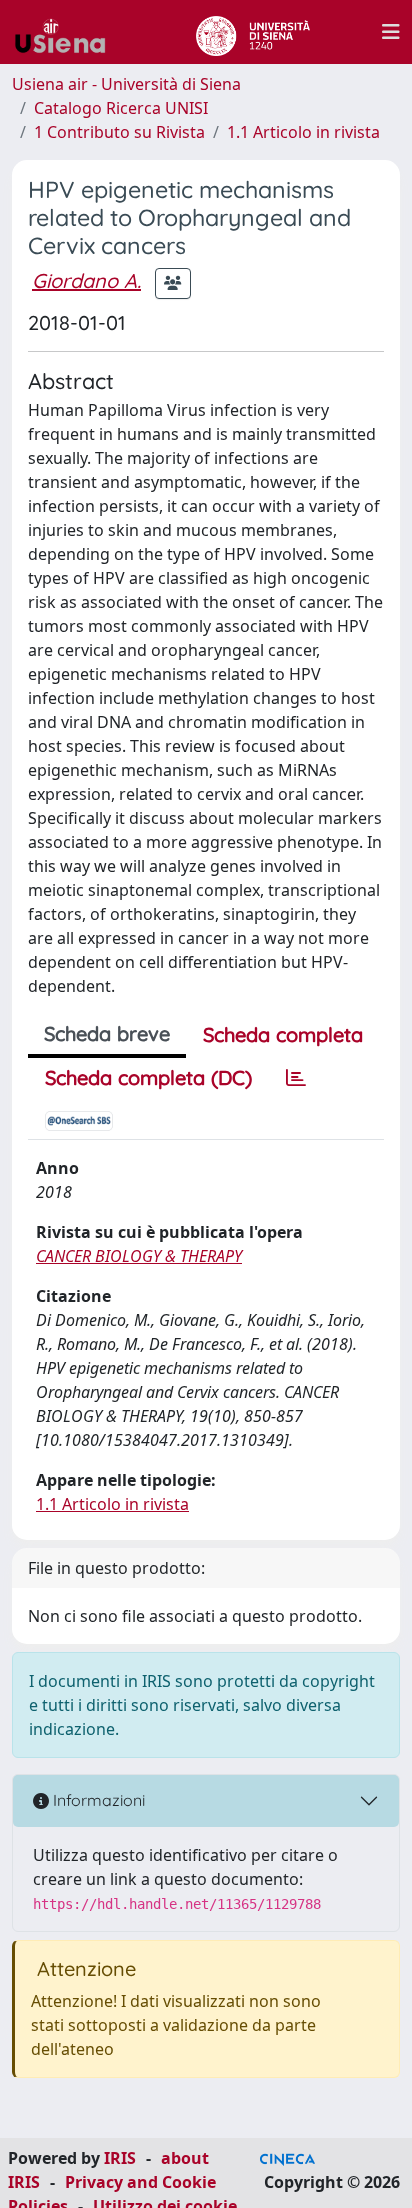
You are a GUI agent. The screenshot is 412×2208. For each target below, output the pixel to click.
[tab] (296, 1078)
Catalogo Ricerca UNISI (121, 108)
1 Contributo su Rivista (119, 132)
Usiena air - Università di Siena (126, 84)
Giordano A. (86, 280)
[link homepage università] (252, 32)
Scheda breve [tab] (107, 1033)
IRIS (120, 2158)
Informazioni (97, 1800)
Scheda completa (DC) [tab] (148, 1077)
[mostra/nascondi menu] (391, 32)
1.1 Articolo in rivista (303, 132)
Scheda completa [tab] (283, 1034)
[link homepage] (68, 32)
